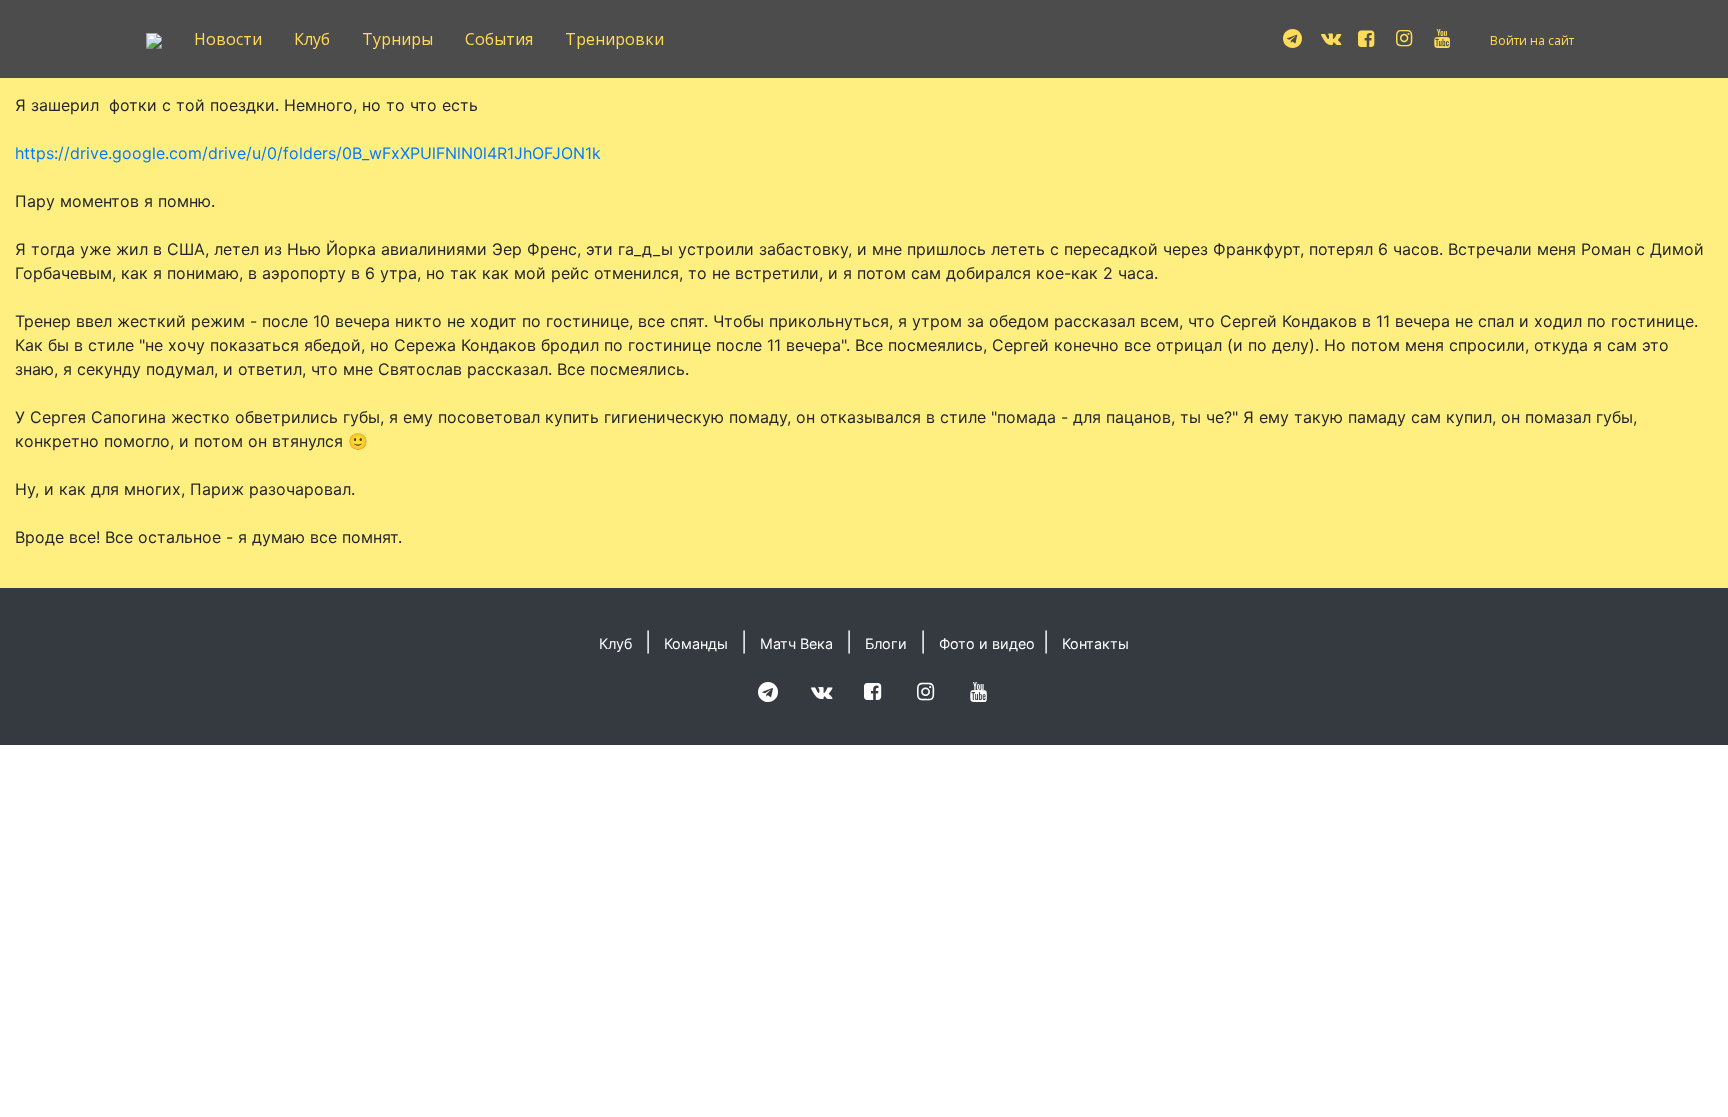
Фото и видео (987, 643)
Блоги (886, 643)
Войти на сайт (1532, 40)
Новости (228, 39)
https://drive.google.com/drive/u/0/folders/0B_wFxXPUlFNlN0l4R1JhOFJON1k (308, 153)
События (499, 39)
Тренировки (614, 39)
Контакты (1095, 643)
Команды (696, 643)
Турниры (397, 39)
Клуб (312, 39)
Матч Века (796, 643)
